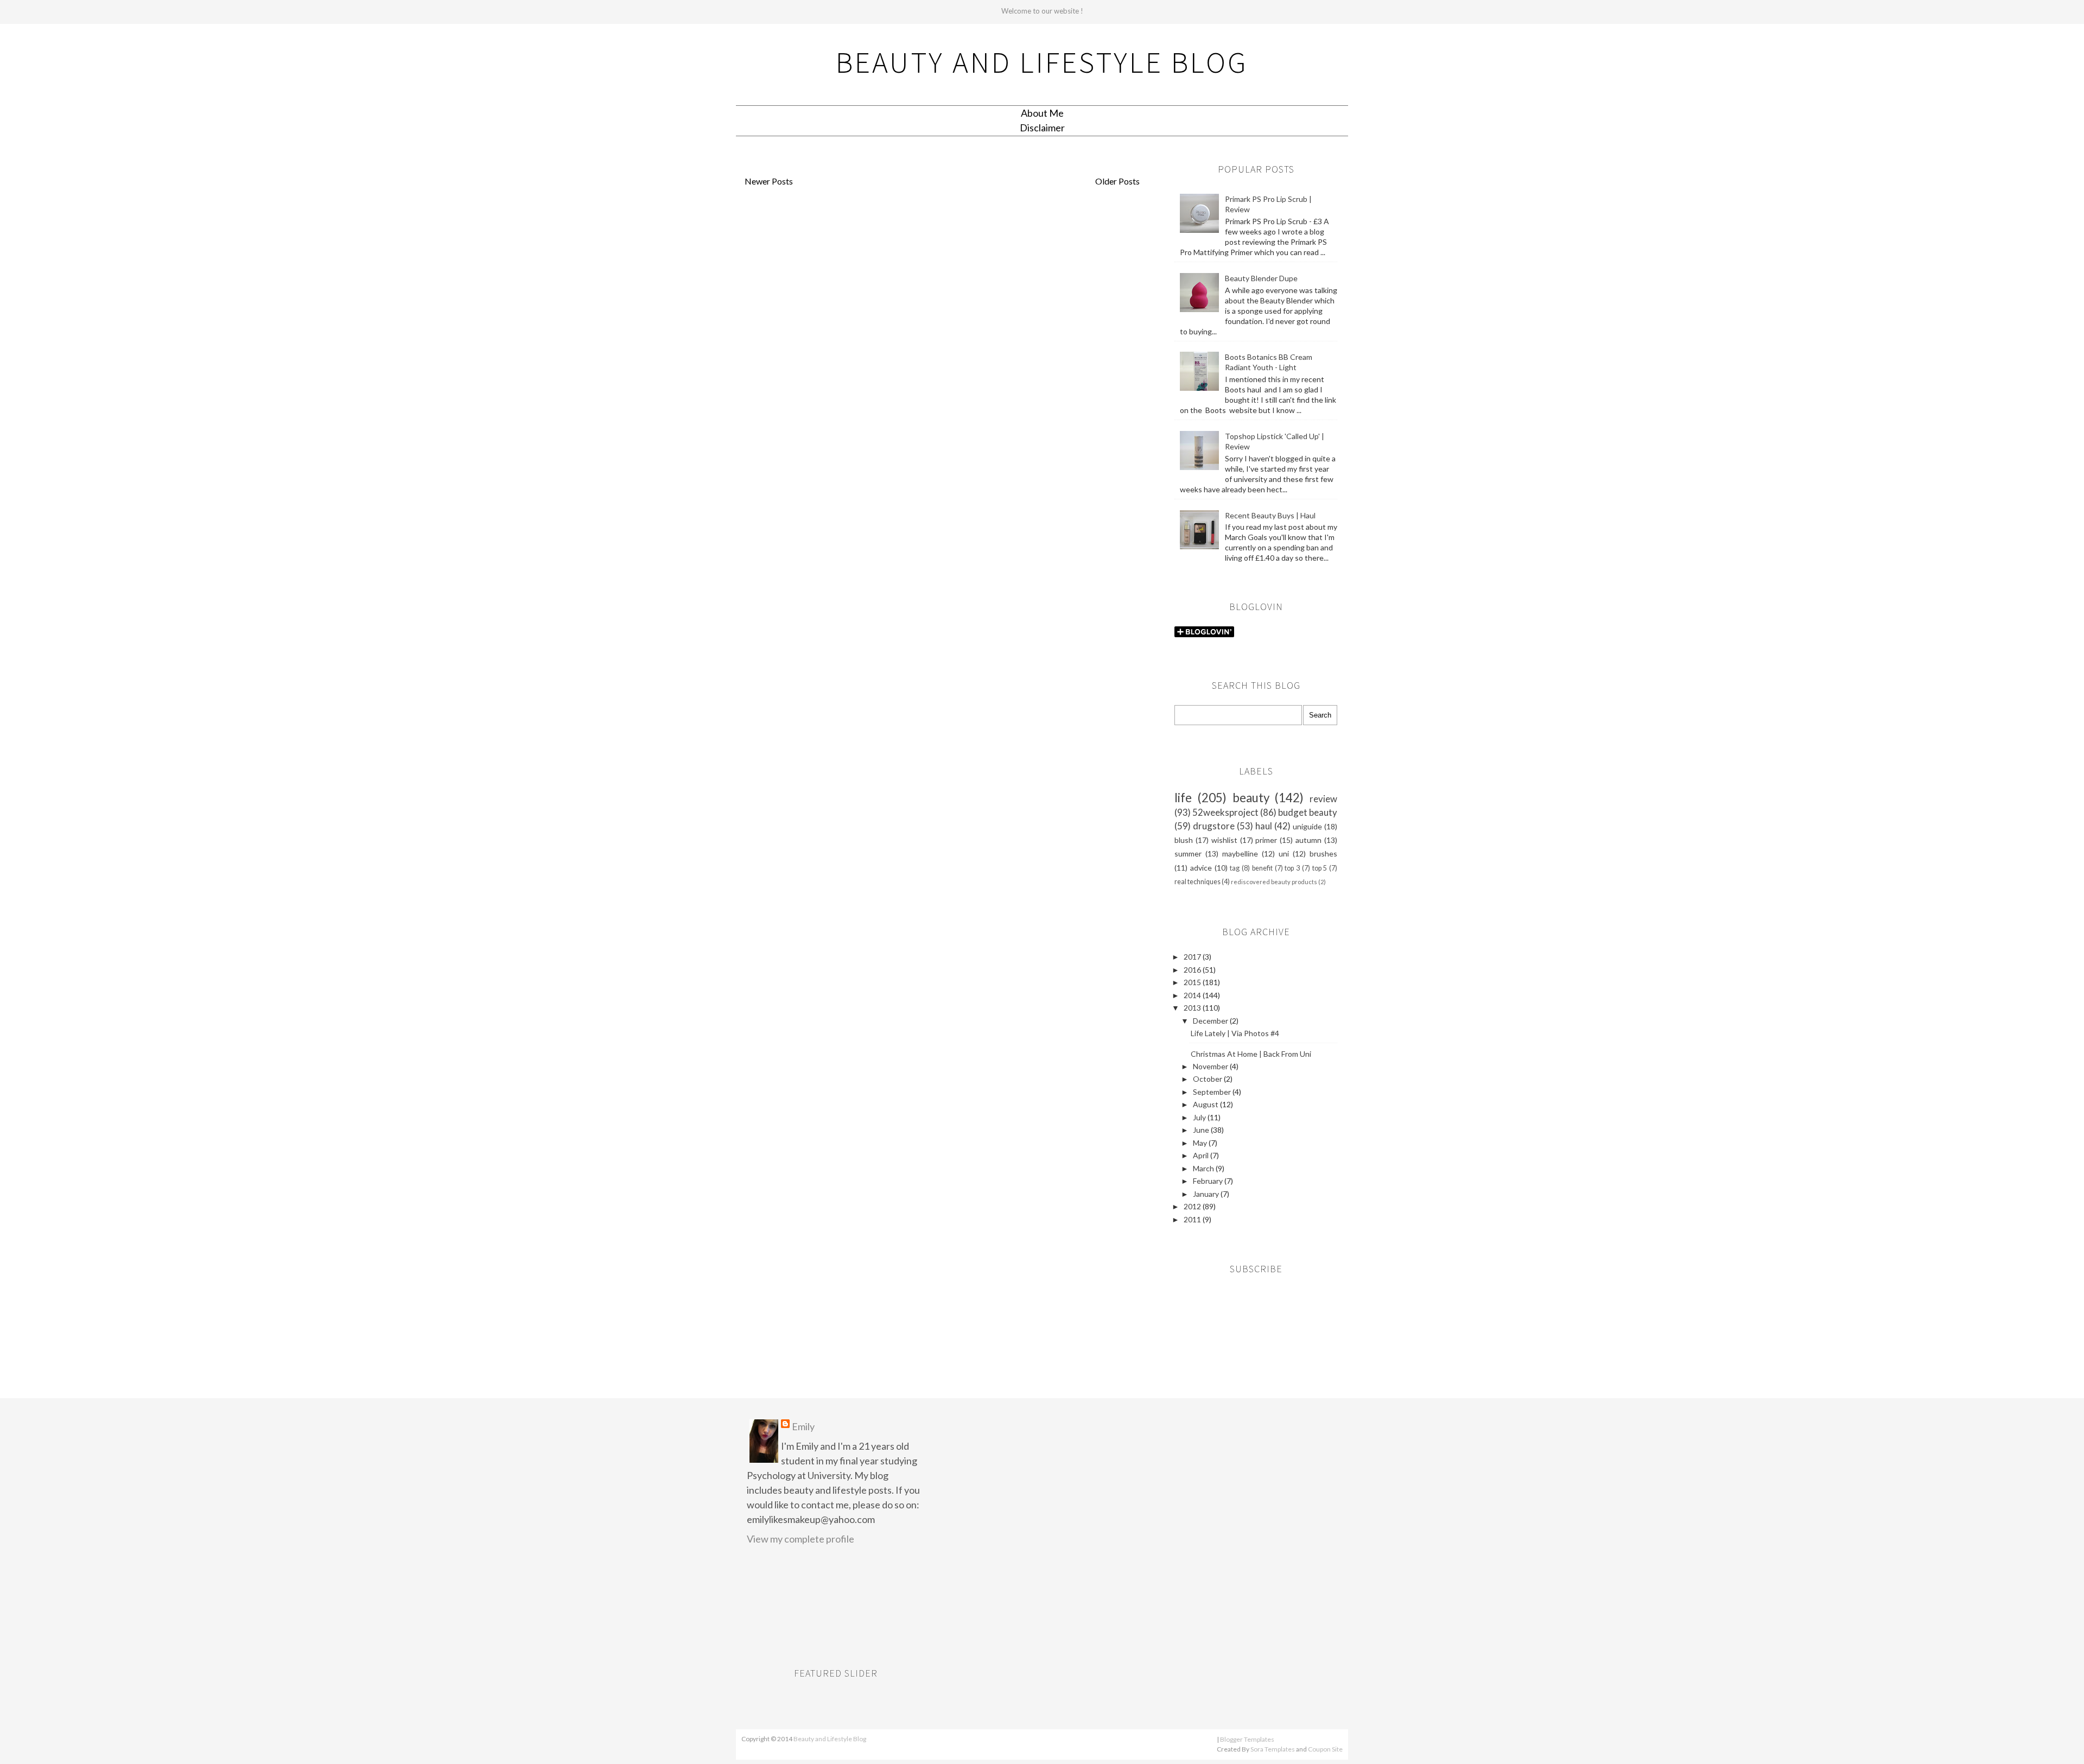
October (1208, 1079)
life (1183, 798)
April (1202, 1155)
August (1206, 1104)
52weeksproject (1225, 812)
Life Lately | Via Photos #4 (1235, 1033)
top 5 (1320, 868)
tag (1235, 868)
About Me (1042, 113)
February (1209, 1181)
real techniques (1197, 882)
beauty (1251, 798)
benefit (1262, 868)
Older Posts (1117, 181)
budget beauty (1308, 812)
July (1200, 1117)
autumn (1308, 840)
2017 (1193, 957)
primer (1266, 840)
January (1207, 1194)
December (1211, 1021)
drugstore (1214, 826)
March (1204, 1168)
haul (1264, 826)
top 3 (1292, 868)
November (1211, 1066)
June (1202, 1130)
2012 (1193, 1206)
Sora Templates (1273, 1749)
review (1323, 799)
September (1213, 1092)
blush (1184, 840)
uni (1284, 854)
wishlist (1224, 840)
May (1201, 1143)
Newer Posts (769, 181)
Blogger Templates (1247, 1739)
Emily (803, 1426)
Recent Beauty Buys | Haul (1270, 515)
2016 (1193, 970)
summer (1188, 854)
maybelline (1240, 854)
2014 (1193, 995)
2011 (1193, 1219)
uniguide (1307, 826)
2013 (1193, 1008)
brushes (1323, 854)
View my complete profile (800, 1539)
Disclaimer (1042, 128)
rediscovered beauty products (1274, 882)
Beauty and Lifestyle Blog (1042, 62)
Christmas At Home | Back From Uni (1251, 1054)
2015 (1193, 982)
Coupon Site (1325, 1749)
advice (1201, 868)
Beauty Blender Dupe (1261, 278)
